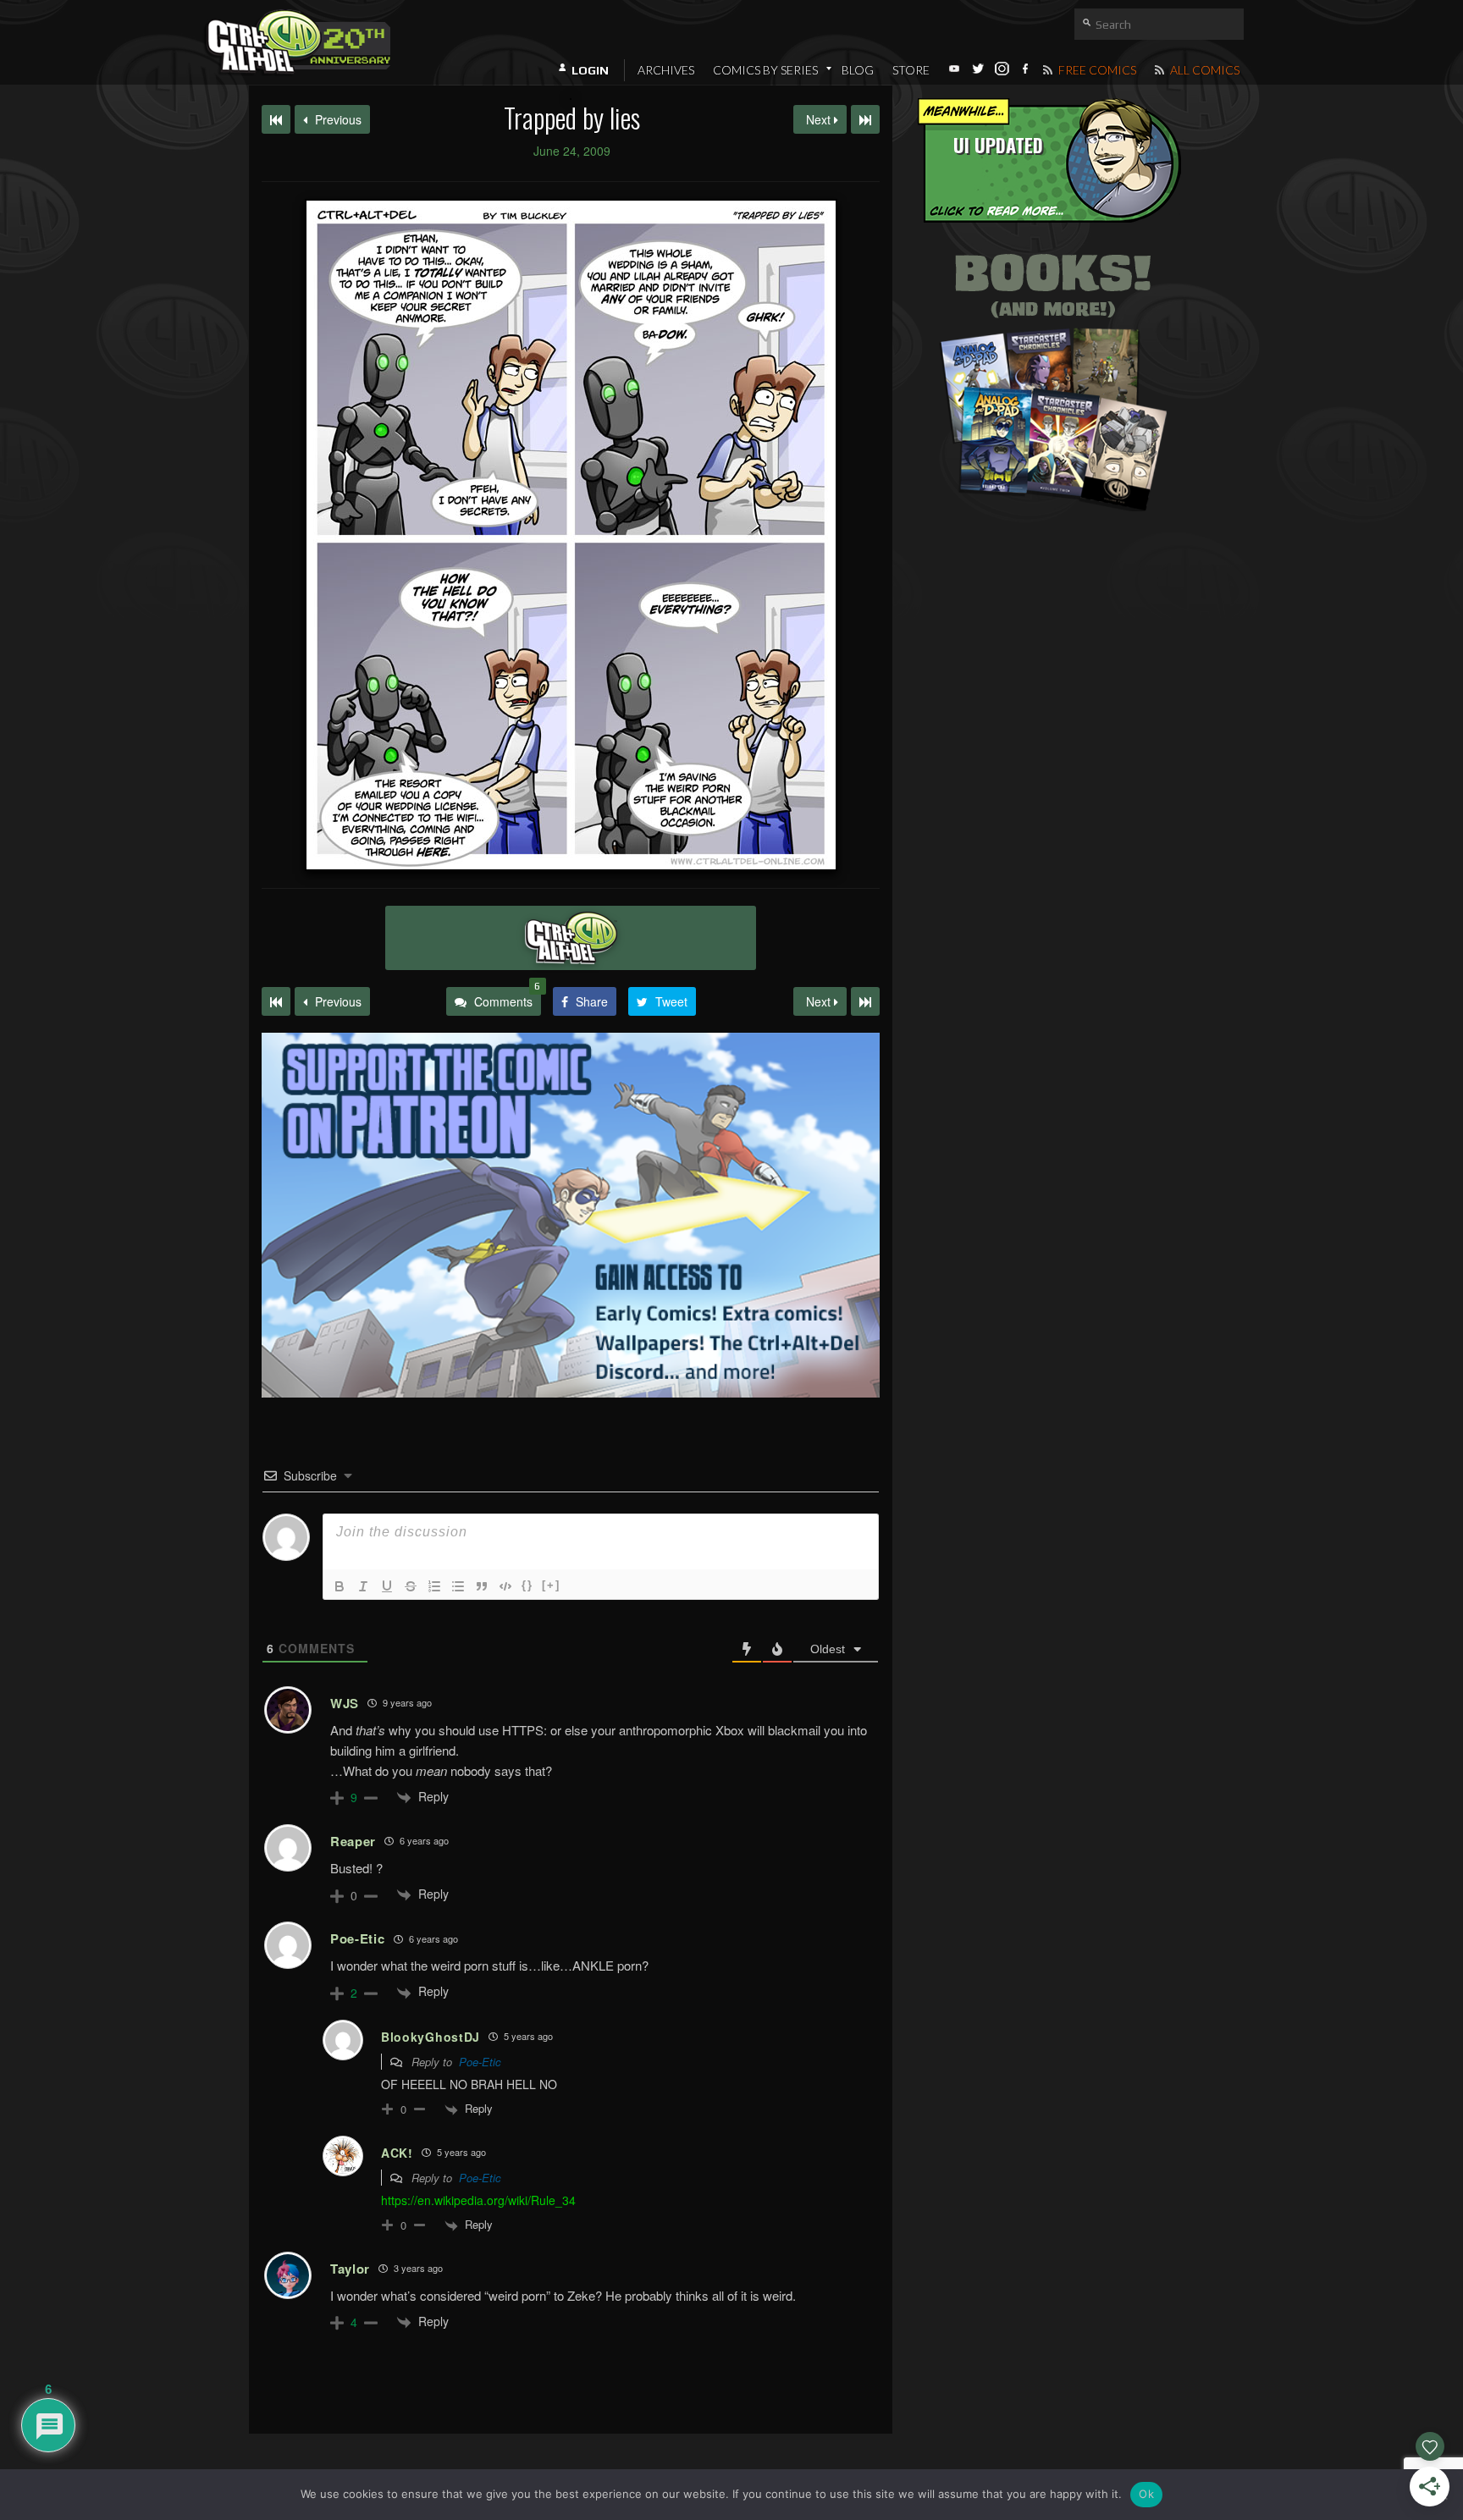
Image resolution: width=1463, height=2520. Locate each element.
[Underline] (387, 1586)
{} (527, 1585)
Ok (1146, 2494)
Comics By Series (765, 70)
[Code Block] (505, 1586)
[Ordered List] (434, 1586)
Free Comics (1096, 70)
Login (590, 70)
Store (911, 70)
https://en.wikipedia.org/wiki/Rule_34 (478, 2200)
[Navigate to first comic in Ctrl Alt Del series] (276, 119)
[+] (551, 1585)
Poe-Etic (480, 2062)
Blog (858, 70)
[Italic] (363, 1586)
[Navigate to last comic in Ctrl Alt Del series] (865, 119)
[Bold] (340, 1586)
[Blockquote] (482, 1586)
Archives (666, 70)
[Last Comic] (865, 1001)
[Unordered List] (458, 1586)
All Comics (1204, 70)
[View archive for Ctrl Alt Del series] (571, 938)
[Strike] (411, 1586)
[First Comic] (276, 1001)
